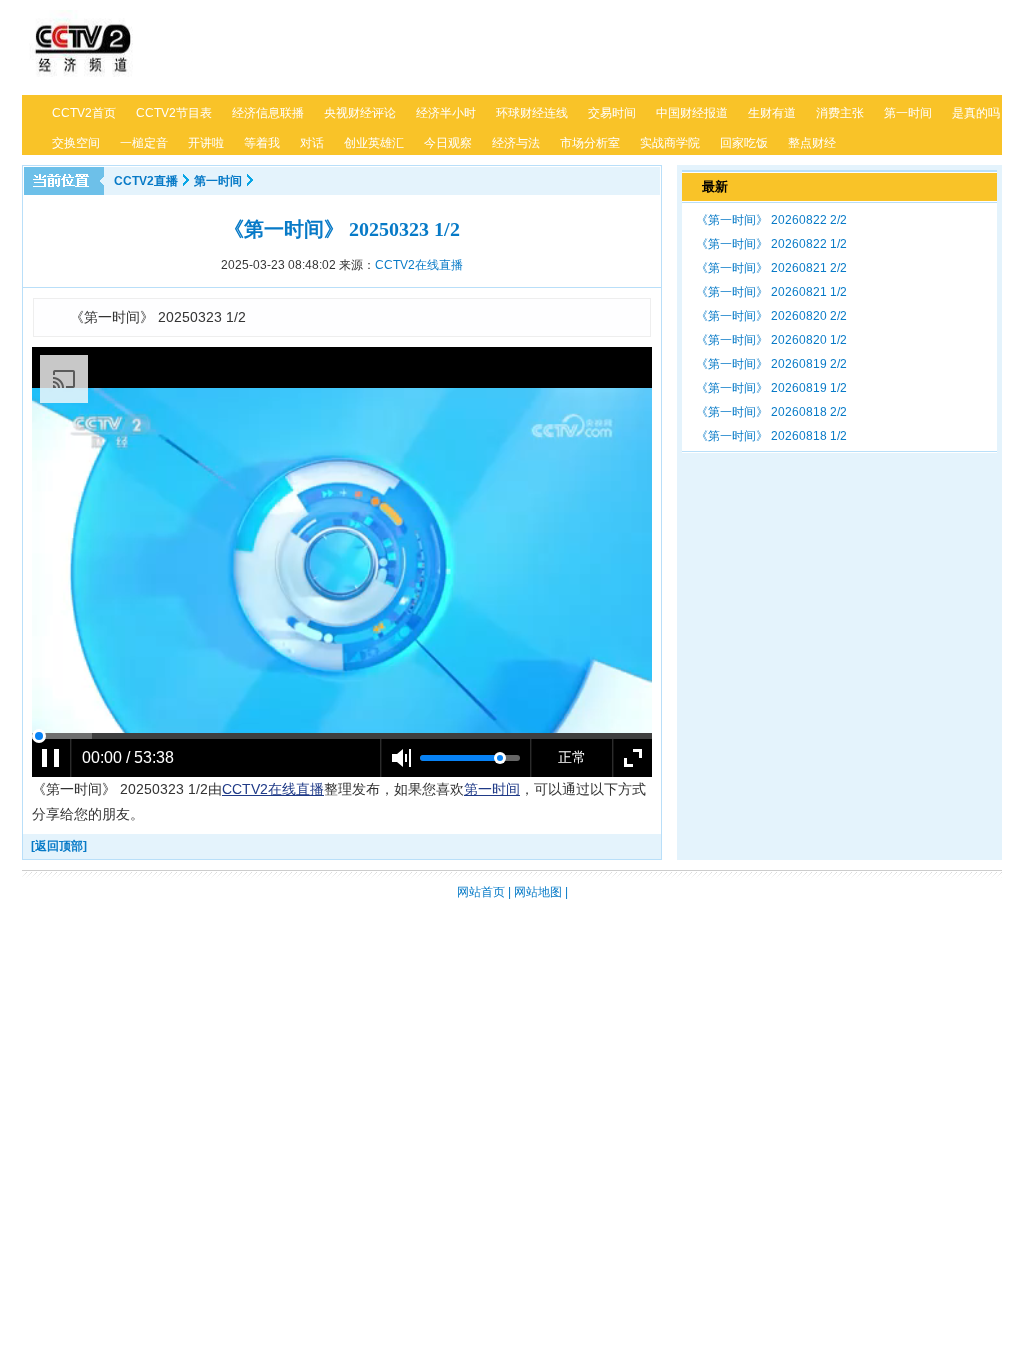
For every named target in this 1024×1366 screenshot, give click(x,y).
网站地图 (538, 892)
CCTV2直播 (146, 181)
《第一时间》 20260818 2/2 (771, 412)
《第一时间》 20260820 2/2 (771, 316)
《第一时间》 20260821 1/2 (771, 292)
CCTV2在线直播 (419, 265)
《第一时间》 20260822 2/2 (771, 220)
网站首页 (481, 892)
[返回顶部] (59, 846)
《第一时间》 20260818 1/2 (771, 436)
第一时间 (218, 181)
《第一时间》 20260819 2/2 (771, 364)
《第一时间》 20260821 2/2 (771, 268)
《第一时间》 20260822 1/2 (771, 244)
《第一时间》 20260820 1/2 (771, 340)
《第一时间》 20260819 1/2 (771, 388)
